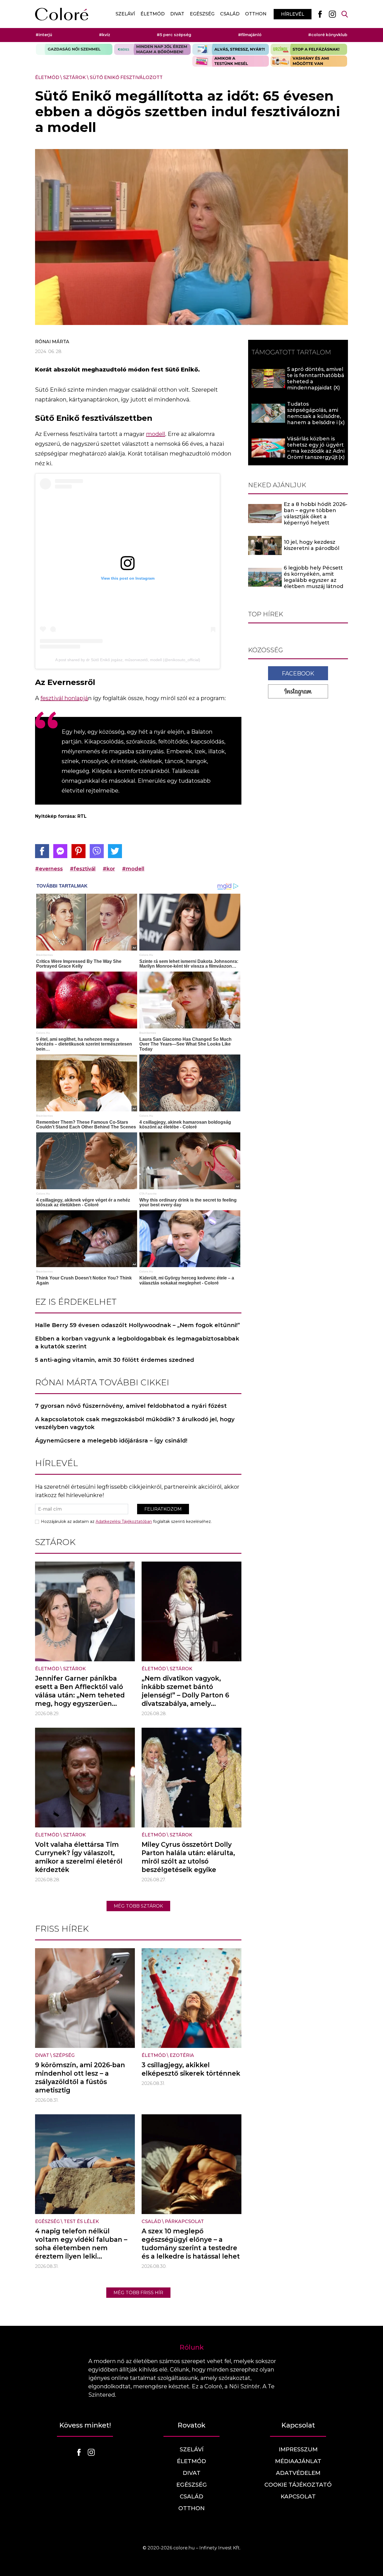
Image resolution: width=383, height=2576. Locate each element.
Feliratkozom (163, 1509)
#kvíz (105, 35)
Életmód (153, 14)
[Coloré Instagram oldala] (332, 14)
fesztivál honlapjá (64, 698)
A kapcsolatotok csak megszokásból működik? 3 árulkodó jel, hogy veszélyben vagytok (135, 1423)
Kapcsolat (298, 2496)
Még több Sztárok (138, 1906)
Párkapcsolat (184, 2221)
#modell (133, 869)
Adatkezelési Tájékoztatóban (124, 1522)
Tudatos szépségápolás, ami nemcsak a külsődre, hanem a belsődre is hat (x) (314, 416)
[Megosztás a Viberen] (97, 851)
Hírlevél (293, 14)
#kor (109, 869)
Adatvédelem (298, 2473)
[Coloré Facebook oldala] (320, 14)
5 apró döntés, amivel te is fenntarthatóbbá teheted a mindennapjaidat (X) (316, 378)
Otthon (256, 14)
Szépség (64, 2055)
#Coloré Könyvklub (328, 35)
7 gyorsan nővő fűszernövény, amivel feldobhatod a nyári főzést (131, 1406)
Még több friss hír (138, 2293)
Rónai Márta (52, 342)
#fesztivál (83, 869)
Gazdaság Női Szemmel (74, 49)
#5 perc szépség (174, 35)
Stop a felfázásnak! (309, 49)
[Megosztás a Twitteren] (115, 851)
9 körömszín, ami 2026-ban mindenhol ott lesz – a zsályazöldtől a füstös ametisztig (80, 2078)
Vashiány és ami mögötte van (309, 61)
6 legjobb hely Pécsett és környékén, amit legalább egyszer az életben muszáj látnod (313, 577)
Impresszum (298, 2449)
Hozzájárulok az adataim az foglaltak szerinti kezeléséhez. (126, 1522)
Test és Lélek (81, 2221)
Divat (177, 14)
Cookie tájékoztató (298, 2485)
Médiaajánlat (298, 2461)
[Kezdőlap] (62, 14)
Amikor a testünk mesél (231, 61)
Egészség (202, 14)
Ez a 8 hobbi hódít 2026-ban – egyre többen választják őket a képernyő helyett (316, 514)
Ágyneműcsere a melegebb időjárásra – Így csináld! (111, 1441)
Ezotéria (182, 2055)
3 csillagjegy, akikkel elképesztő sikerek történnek (191, 2069)
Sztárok (74, 77)
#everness (49, 869)
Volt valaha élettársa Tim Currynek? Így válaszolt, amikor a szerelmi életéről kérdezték (79, 1857)
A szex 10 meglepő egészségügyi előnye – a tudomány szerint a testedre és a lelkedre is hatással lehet (191, 2244)
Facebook (298, 673)
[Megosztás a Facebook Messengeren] (60, 851)
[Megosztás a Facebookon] (42, 851)
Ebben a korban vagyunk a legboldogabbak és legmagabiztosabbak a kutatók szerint (137, 1342)
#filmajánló (250, 35)
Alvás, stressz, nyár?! (231, 49)
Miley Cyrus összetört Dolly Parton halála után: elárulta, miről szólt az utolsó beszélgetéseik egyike (188, 1857)
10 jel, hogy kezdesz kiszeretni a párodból (312, 545)
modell (156, 434)
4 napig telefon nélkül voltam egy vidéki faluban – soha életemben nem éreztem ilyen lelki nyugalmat (81, 2248)
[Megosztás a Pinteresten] (79, 851)
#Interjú (44, 35)
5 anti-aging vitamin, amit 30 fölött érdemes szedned (115, 1360)
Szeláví (125, 14)
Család (230, 14)
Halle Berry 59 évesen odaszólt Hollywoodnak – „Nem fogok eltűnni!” (138, 1325)
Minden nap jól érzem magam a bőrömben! (152, 49)
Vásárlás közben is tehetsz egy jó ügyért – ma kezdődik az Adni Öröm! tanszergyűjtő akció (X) (316, 451)
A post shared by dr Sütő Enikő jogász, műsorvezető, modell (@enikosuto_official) (128, 660)
